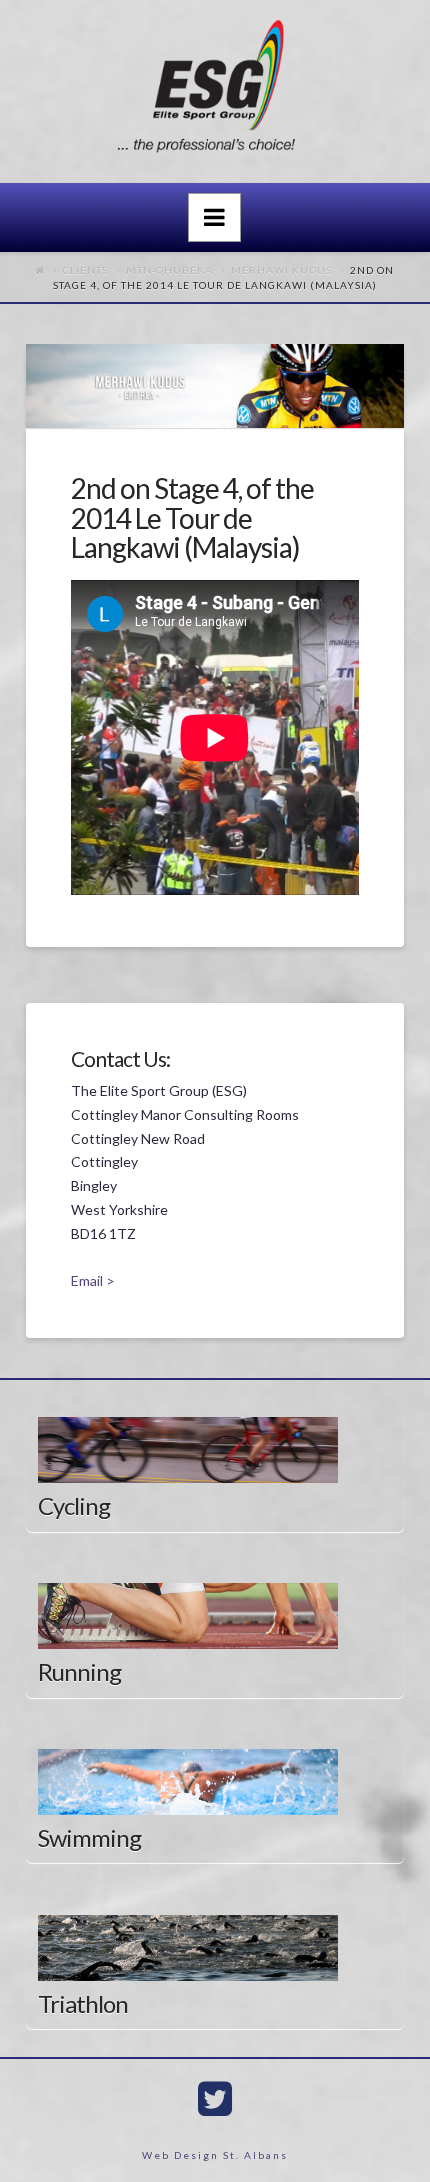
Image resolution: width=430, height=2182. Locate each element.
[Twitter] (215, 2099)
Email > (93, 1280)
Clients (85, 270)
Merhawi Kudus (281, 270)
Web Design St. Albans (215, 2155)
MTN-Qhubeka (169, 270)
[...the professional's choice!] (214, 92)
